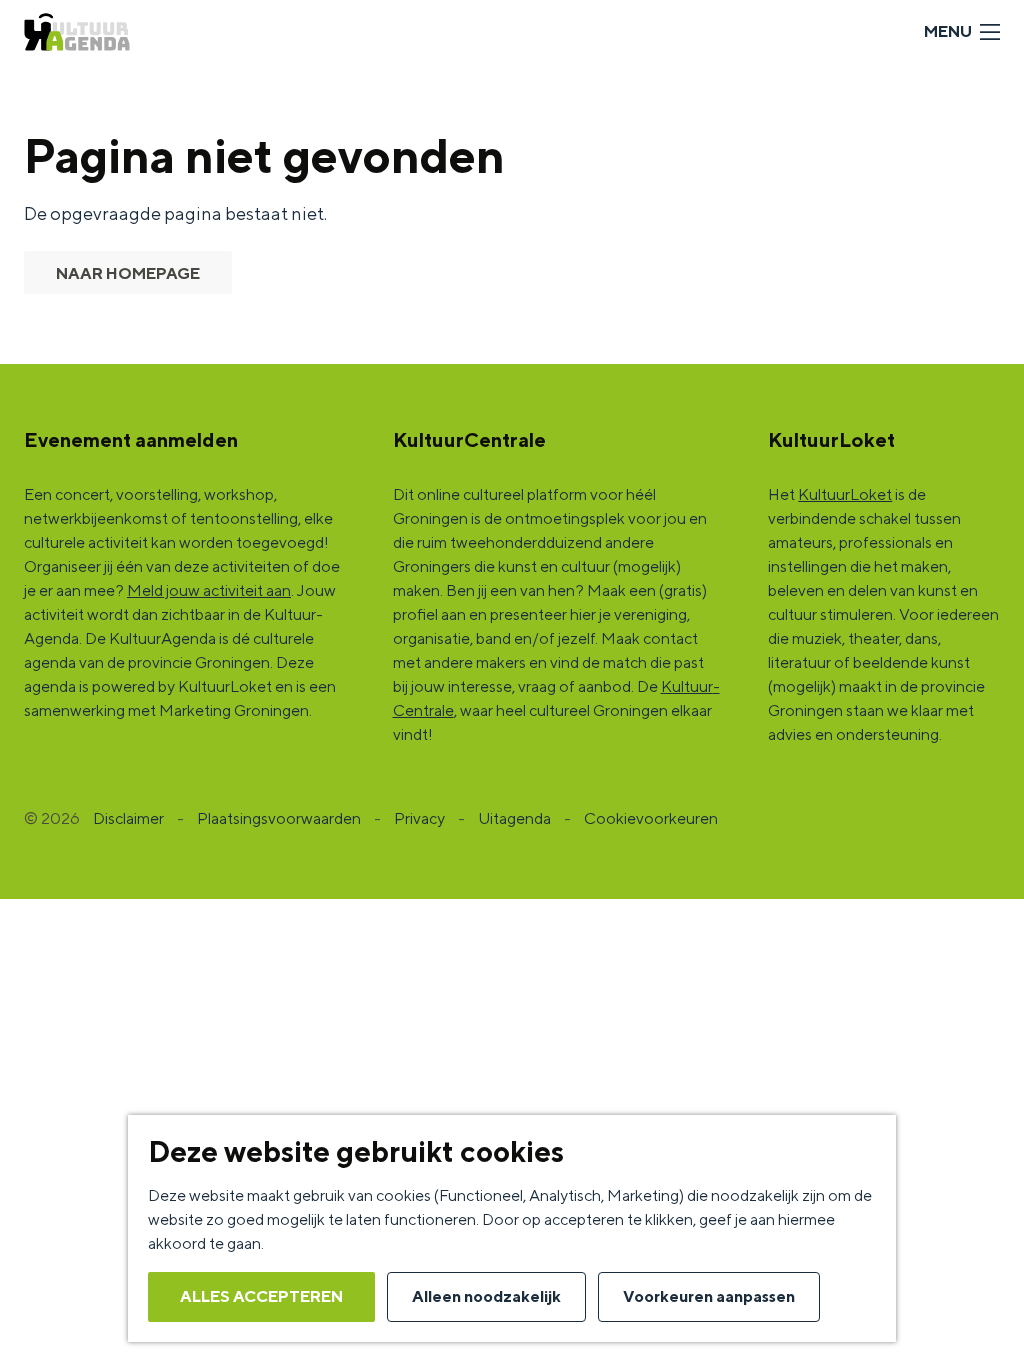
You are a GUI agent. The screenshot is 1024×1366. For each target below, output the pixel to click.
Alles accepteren (261, 1296)
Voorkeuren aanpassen (709, 1296)
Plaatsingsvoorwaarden (279, 818)
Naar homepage (128, 273)
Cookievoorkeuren (651, 818)
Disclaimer (128, 818)
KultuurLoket (845, 494)
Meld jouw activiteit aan (209, 590)
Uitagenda (514, 818)
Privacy (419, 818)
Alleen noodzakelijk (486, 1296)
